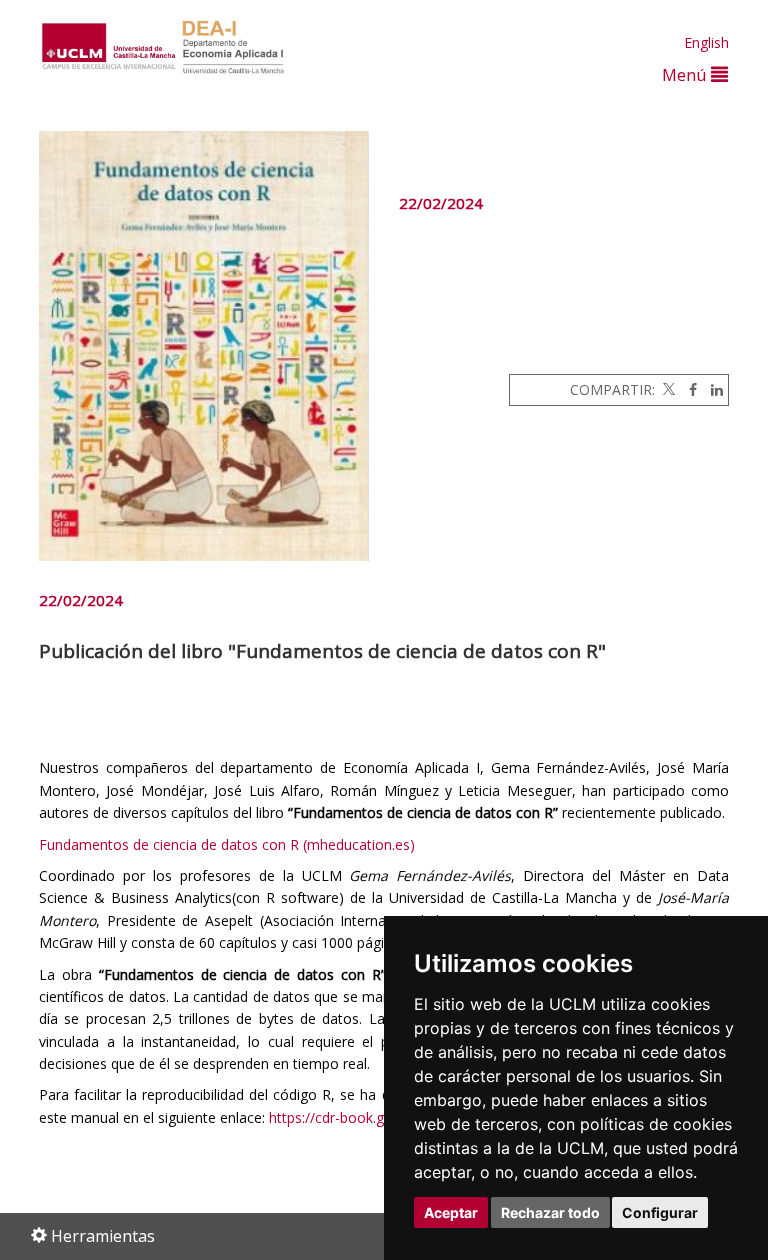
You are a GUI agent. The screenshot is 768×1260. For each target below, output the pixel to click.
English (706, 42)
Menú (686, 74)
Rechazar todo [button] (550, 1212)
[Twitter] (667, 389)
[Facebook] (688, 389)
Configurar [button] (660, 1212)
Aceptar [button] (451, 1212)
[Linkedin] (712, 389)
